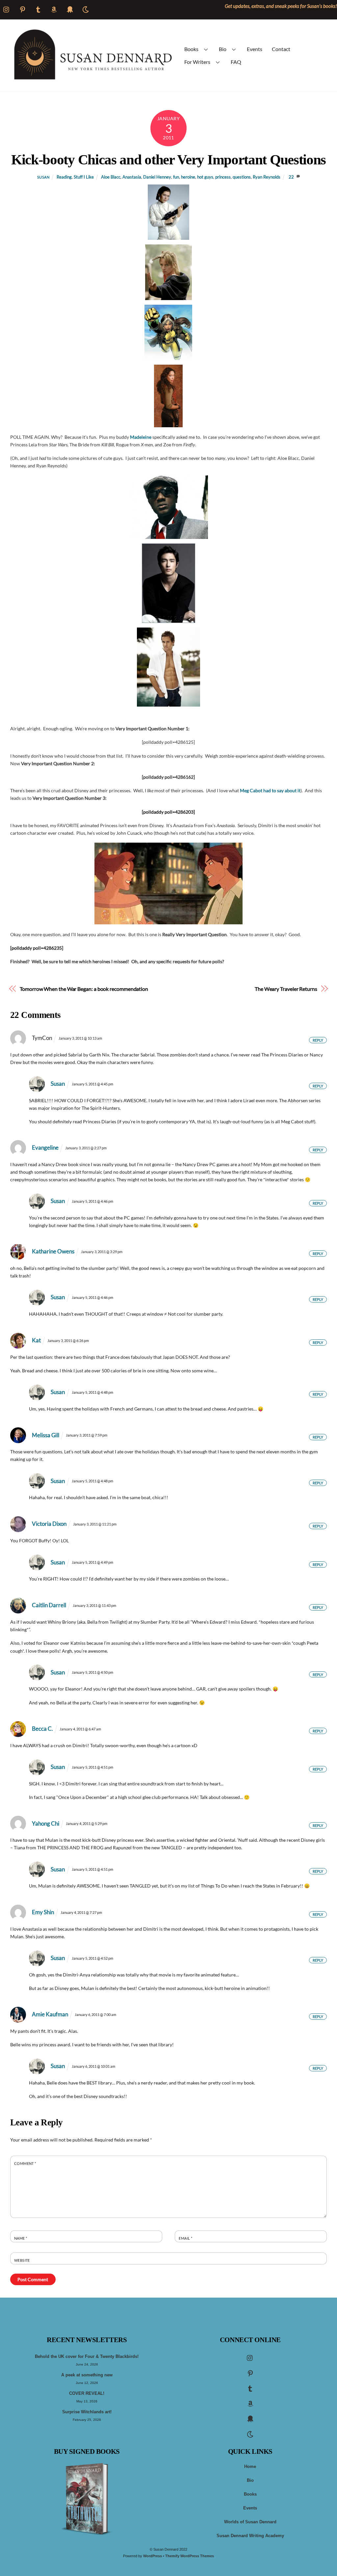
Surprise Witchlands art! (87, 2412)
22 (291, 177)
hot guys (205, 177)
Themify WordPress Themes (190, 2556)
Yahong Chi (46, 1823)
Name (21, 2238)
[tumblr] (250, 2388)
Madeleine (141, 437)
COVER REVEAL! (87, 2394)
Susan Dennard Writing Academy (250, 2536)
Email (185, 2238)
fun (176, 177)
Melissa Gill (46, 1435)
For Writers (197, 62)
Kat (36, 1340)
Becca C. (42, 1729)
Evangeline (45, 1148)
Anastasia (132, 177)
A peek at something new (87, 2375)
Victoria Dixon (49, 1524)
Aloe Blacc (111, 177)
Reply (318, 1040)
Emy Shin (43, 1912)
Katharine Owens (53, 1251)
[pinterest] (250, 2373)
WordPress (153, 2556)
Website (22, 2260)
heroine (188, 177)
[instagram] (250, 2358)
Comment (25, 2163)
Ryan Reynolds (267, 177)
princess (223, 177)
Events (255, 49)
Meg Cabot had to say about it (270, 790)
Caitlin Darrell (49, 1605)
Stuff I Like (84, 177)
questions (242, 177)
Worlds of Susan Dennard (250, 2522)
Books (191, 49)
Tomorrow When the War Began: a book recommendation (84, 989)
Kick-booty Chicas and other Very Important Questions (168, 159)
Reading (64, 177)
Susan (43, 177)
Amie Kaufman (50, 2014)
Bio (223, 49)
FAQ (236, 62)
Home (250, 2467)
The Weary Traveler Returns (286, 989)
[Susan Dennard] (92, 78)
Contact (281, 49)
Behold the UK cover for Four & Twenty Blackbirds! (87, 2357)
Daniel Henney (157, 177)
